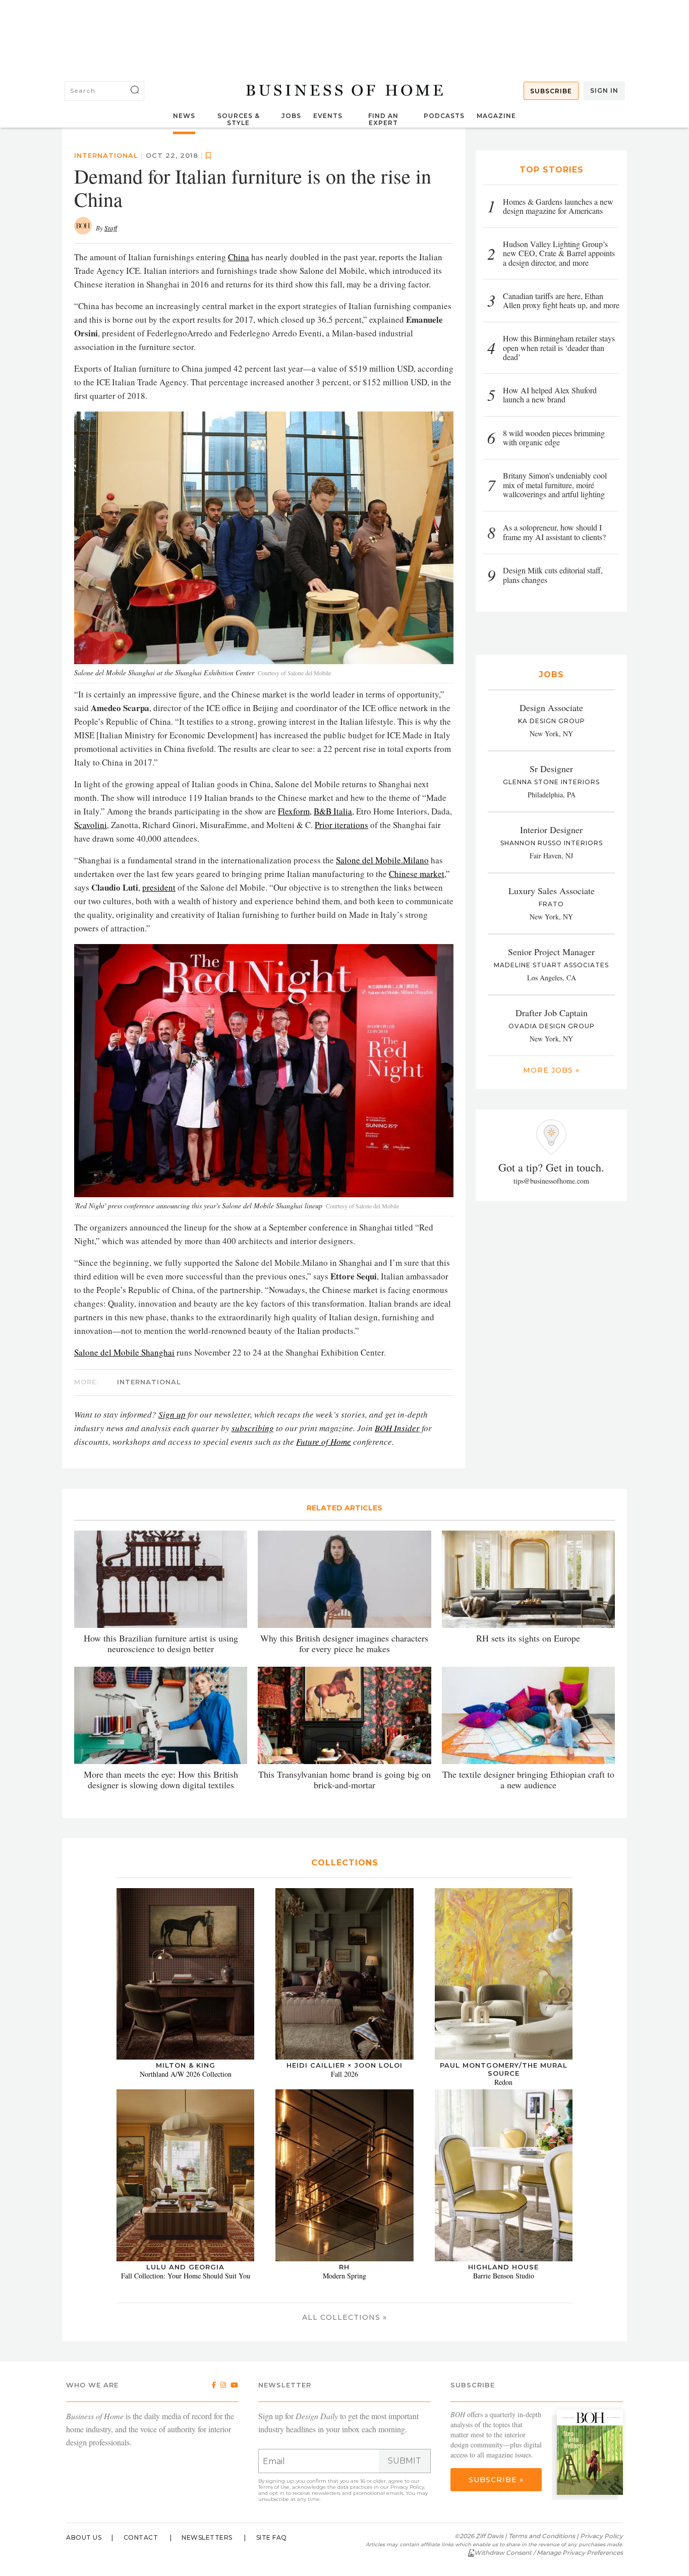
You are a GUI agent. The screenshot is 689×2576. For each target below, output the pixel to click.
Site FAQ (272, 2537)
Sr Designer (551, 769)
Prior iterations (341, 825)
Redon (503, 2082)
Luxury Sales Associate (552, 891)
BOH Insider (397, 1428)
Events (328, 116)
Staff (111, 228)
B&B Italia (333, 811)
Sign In (604, 91)
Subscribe (551, 91)
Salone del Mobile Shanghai (124, 1352)
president (159, 887)
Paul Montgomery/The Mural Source (504, 2069)
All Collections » (344, 2317)
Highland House (503, 2267)
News (184, 116)
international (106, 155)
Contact (141, 2537)
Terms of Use (274, 2487)
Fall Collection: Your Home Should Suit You (186, 2276)
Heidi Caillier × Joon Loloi (344, 2065)
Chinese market (417, 874)
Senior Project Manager (551, 952)
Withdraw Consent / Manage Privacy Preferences (549, 2553)
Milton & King (186, 2065)
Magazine (496, 116)
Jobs (291, 116)
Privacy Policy (407, 2487)
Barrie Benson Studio (504, 2276)
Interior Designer (551, 830)
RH (344, 2267)
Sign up (172, 1414)
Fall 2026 (344, 2074)
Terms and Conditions (542, 2536)
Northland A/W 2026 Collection (186, 2074)
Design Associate (551, 708)
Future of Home (324, 1442)
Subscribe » (496, 2480)
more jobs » (551, 1070)
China (239, 257)
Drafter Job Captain (552, 1013)
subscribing (253, 1428)
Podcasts (444, 116)
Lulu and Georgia (185, 2267)
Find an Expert (383, 119)
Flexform (294, 811)
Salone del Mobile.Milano (382, 860)
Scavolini (91, 825)
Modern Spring (344, 2276)
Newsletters (207, 2537)
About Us (84, 2537)
